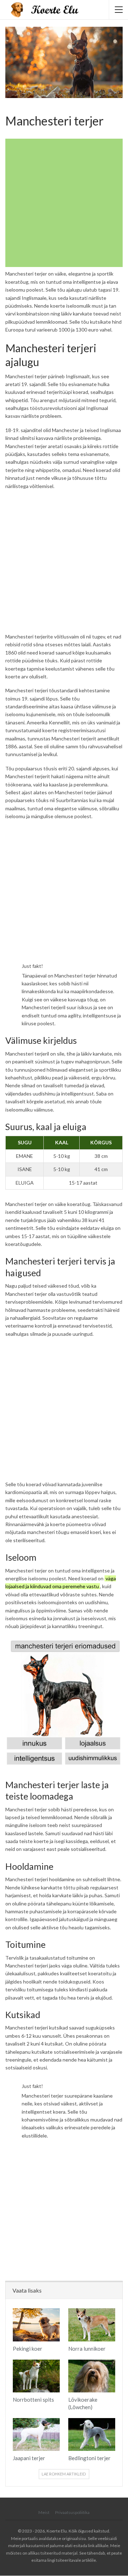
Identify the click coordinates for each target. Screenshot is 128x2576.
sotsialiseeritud (88, 1849)
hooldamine (62, 1879)
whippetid (17, 400)
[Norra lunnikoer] (92, 2325)
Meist (44, 2512)
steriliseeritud (29, 1540)
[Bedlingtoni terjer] (92, 2434)
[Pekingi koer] (36, 2325)
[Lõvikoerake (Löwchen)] (92, 2376)
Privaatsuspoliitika (72, 2512)
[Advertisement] (64, 203)
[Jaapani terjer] (36, 2434)
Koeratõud (8, 106)
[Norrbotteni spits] (36, 2376)
